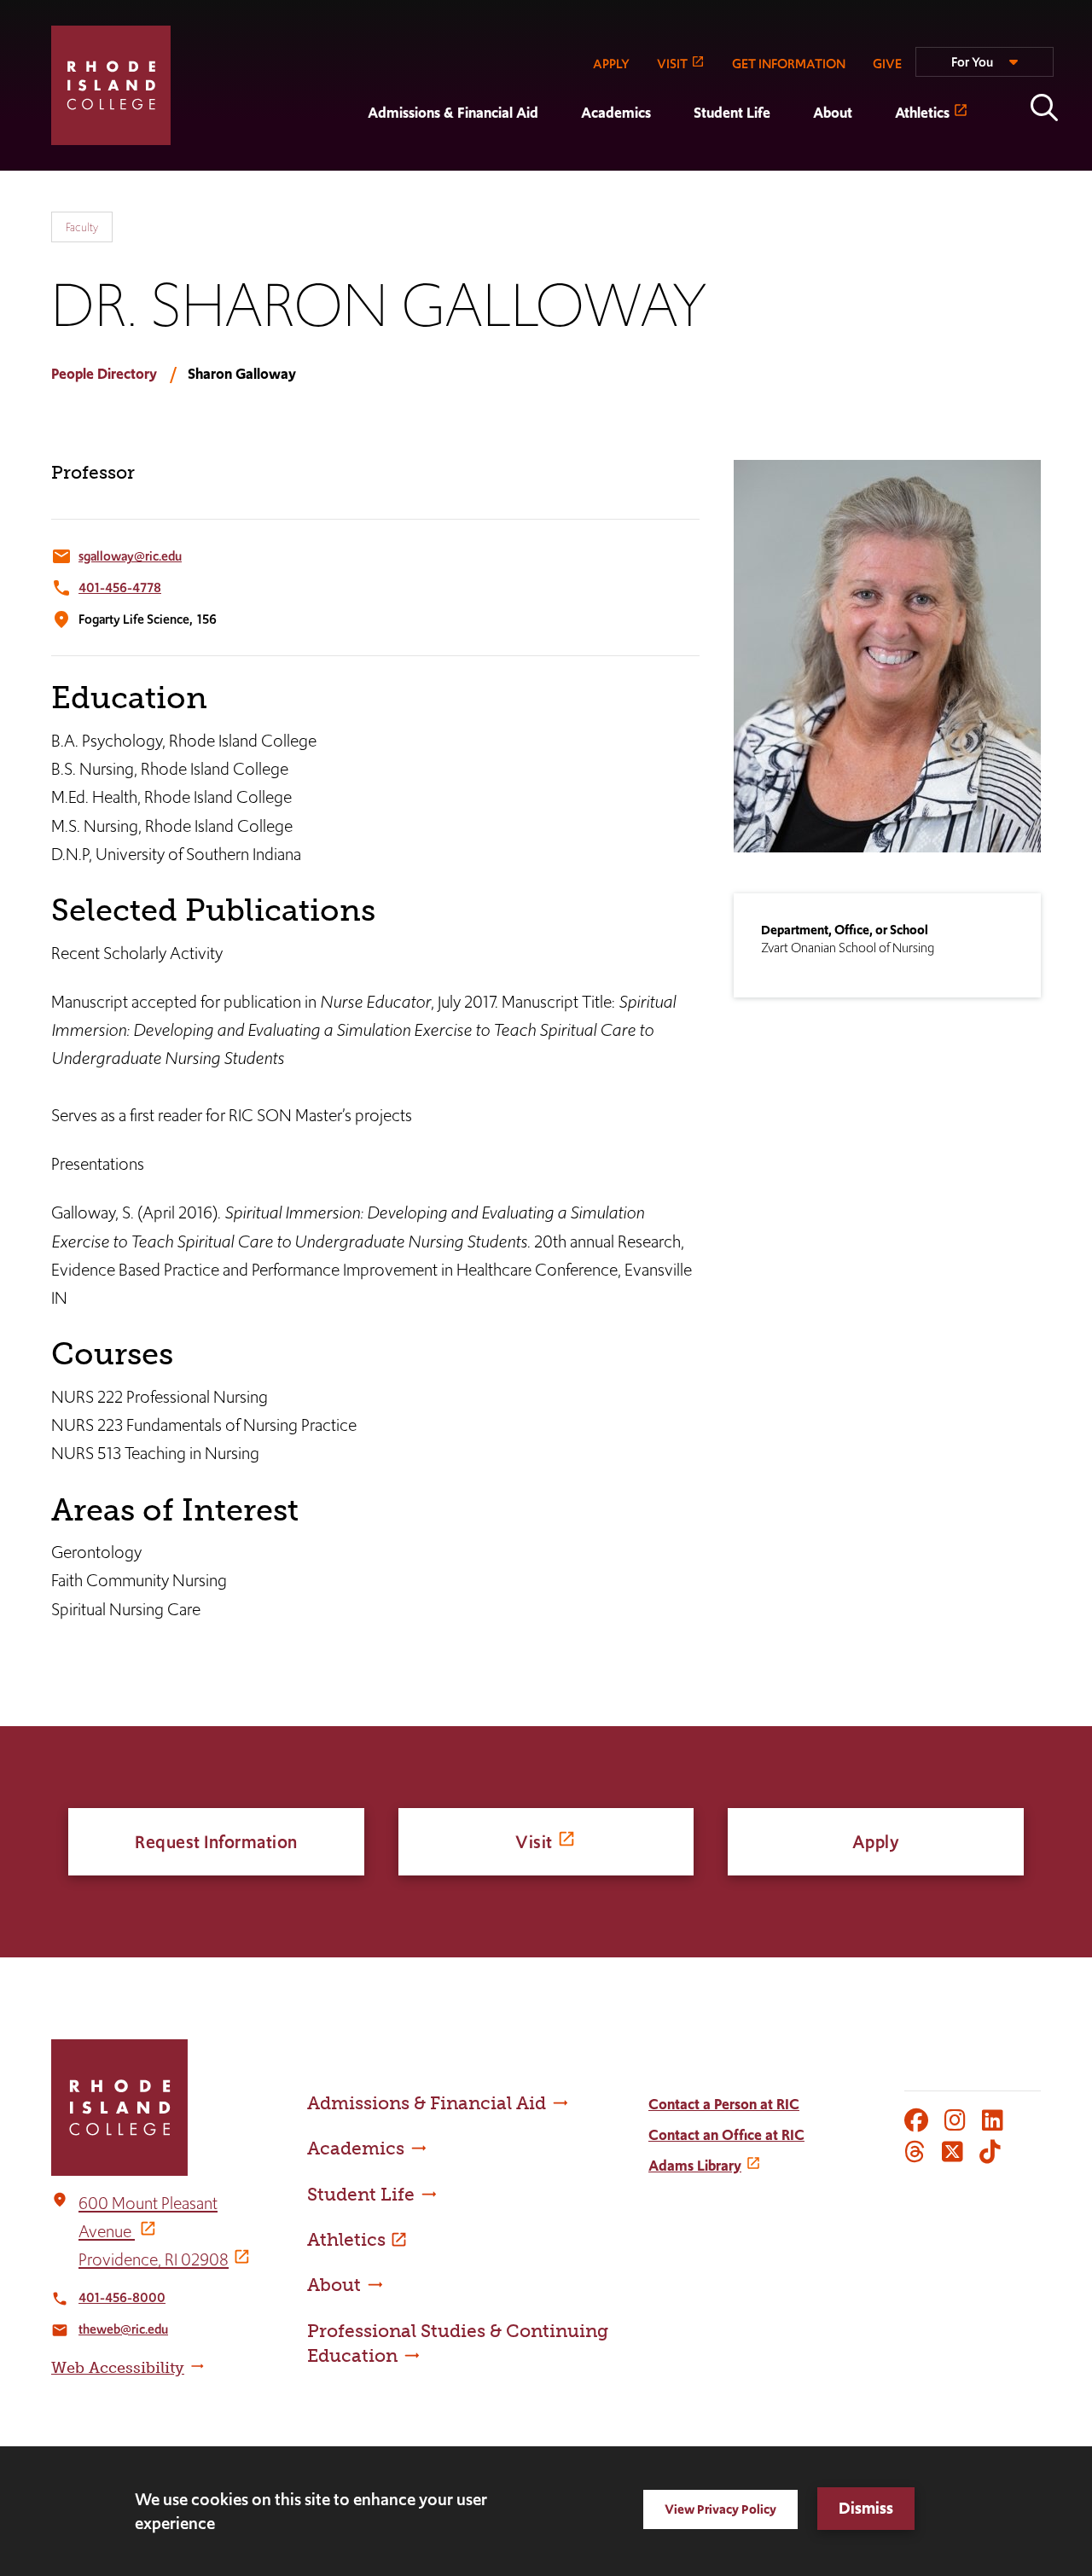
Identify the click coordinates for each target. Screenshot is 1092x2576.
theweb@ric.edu (123, 2329)
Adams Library (695, 2166)
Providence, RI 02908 (154, 2259)
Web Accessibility (118, 2368)
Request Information (216, 1842)
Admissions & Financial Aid (453, 113)
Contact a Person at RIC (724, 2104)
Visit (534, 1842)
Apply (876, 1842)
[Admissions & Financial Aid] (346, 159)
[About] (792, 159)
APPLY (611, 64)
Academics (616, 113)
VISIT (672, 64)
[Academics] (560, 159)
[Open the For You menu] (985, 69)
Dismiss (866, 2508)
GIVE (887, 64)
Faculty (82, 227)
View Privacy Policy (720, 2509)
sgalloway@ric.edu (130, 556)
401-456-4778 (120, 587)
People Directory (104, 374)
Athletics (922, 113)
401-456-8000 (122, 2297)
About (833, 113)
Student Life (732, 113)
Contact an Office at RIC (726, 2135)
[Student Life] (672, 159)
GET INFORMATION (789, 64)
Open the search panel (1044, 108)
